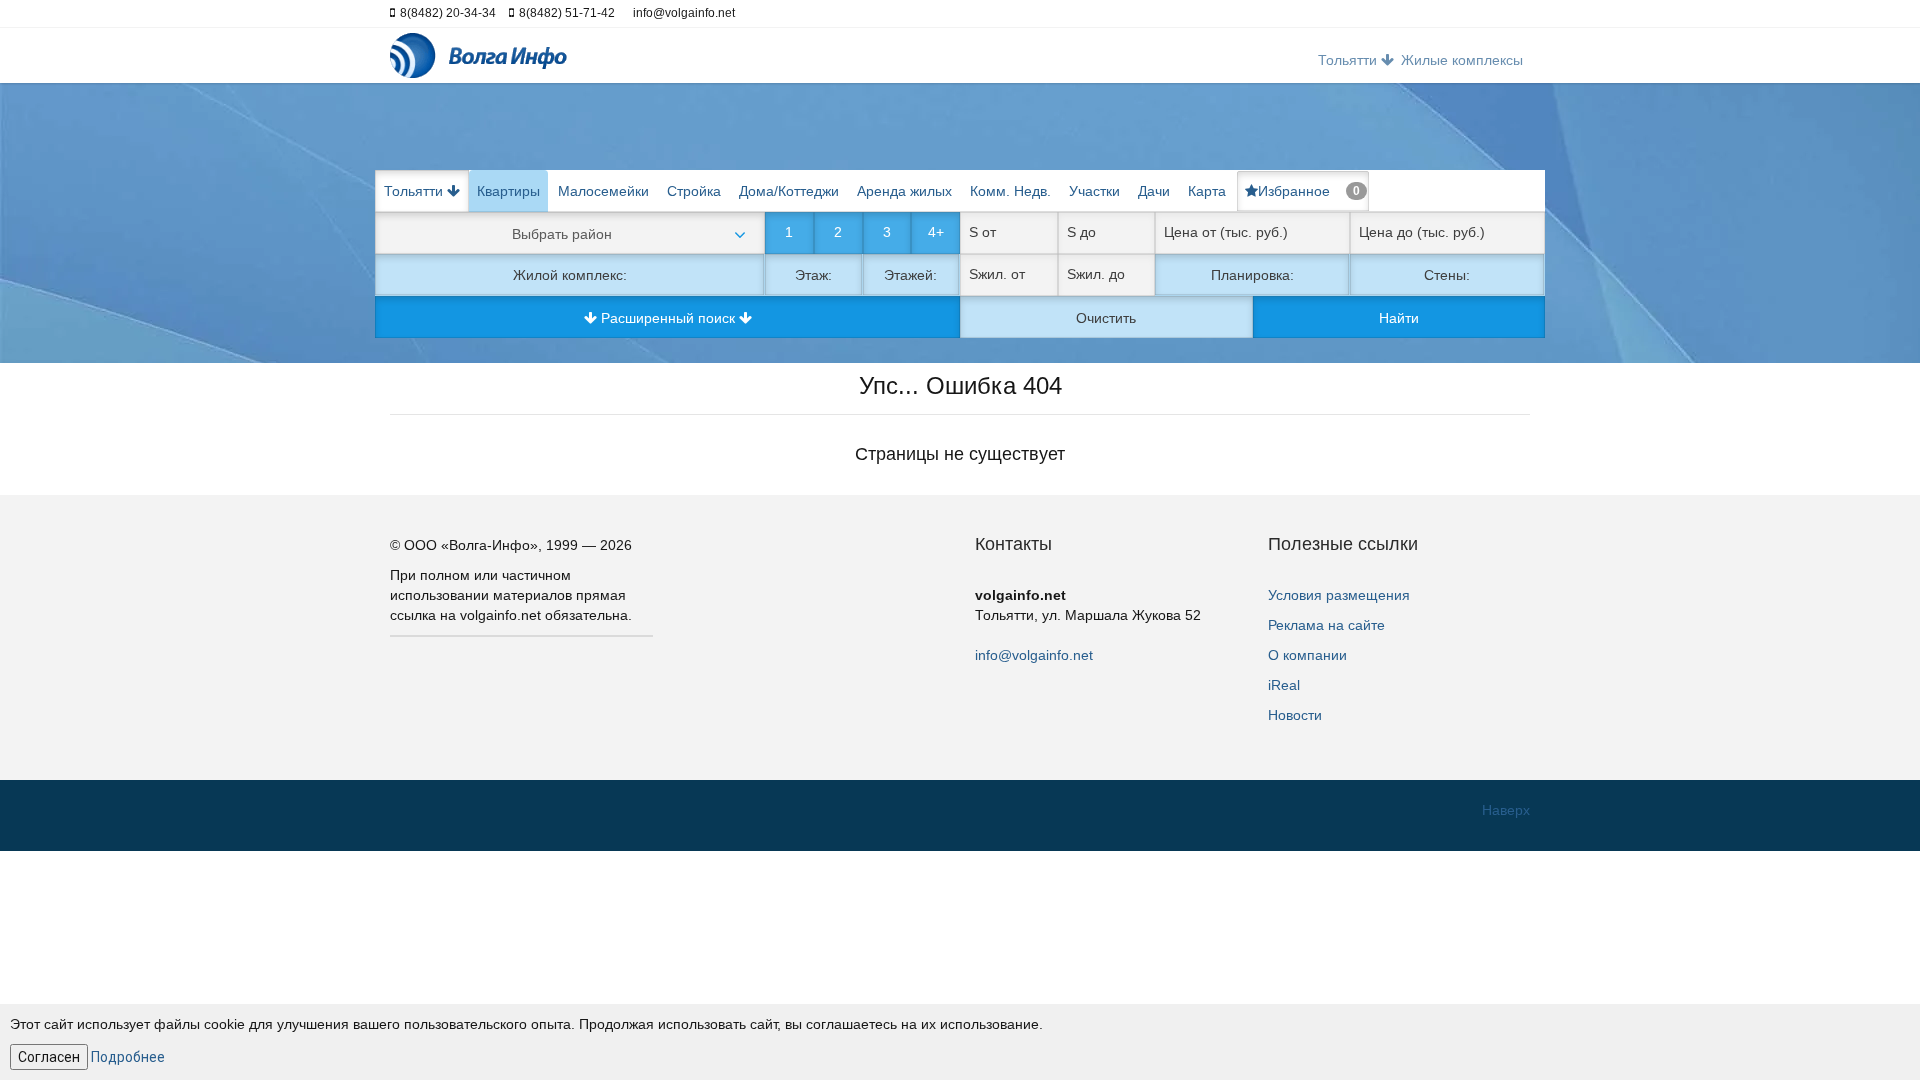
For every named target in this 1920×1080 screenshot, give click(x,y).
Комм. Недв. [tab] (1010, 191)
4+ (936, 232)
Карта (1207, 191)
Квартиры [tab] (508, 191)
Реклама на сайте (1326, 625)
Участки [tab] (1094, 191)
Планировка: (1252, 275)
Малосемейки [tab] (603, 191)
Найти (1399, 318)
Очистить (1106, 318)
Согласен (49, 1057)
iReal (1284, 685)
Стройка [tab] (694, 191)
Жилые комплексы (1462, 60)
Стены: (1447, 275)
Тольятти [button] (1349, 60)
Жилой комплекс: (570, 275)
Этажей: (910, 275)
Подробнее (128, 1057)
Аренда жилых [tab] (904, 191)
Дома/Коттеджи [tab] (789, 191)
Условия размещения (1339, 595)
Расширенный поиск (668, 318)
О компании (1307, 655)
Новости (1295, 715)
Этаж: (813, 275)
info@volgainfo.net (1034, 655)
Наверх (1506, 810)
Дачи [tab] (1154, 191)
